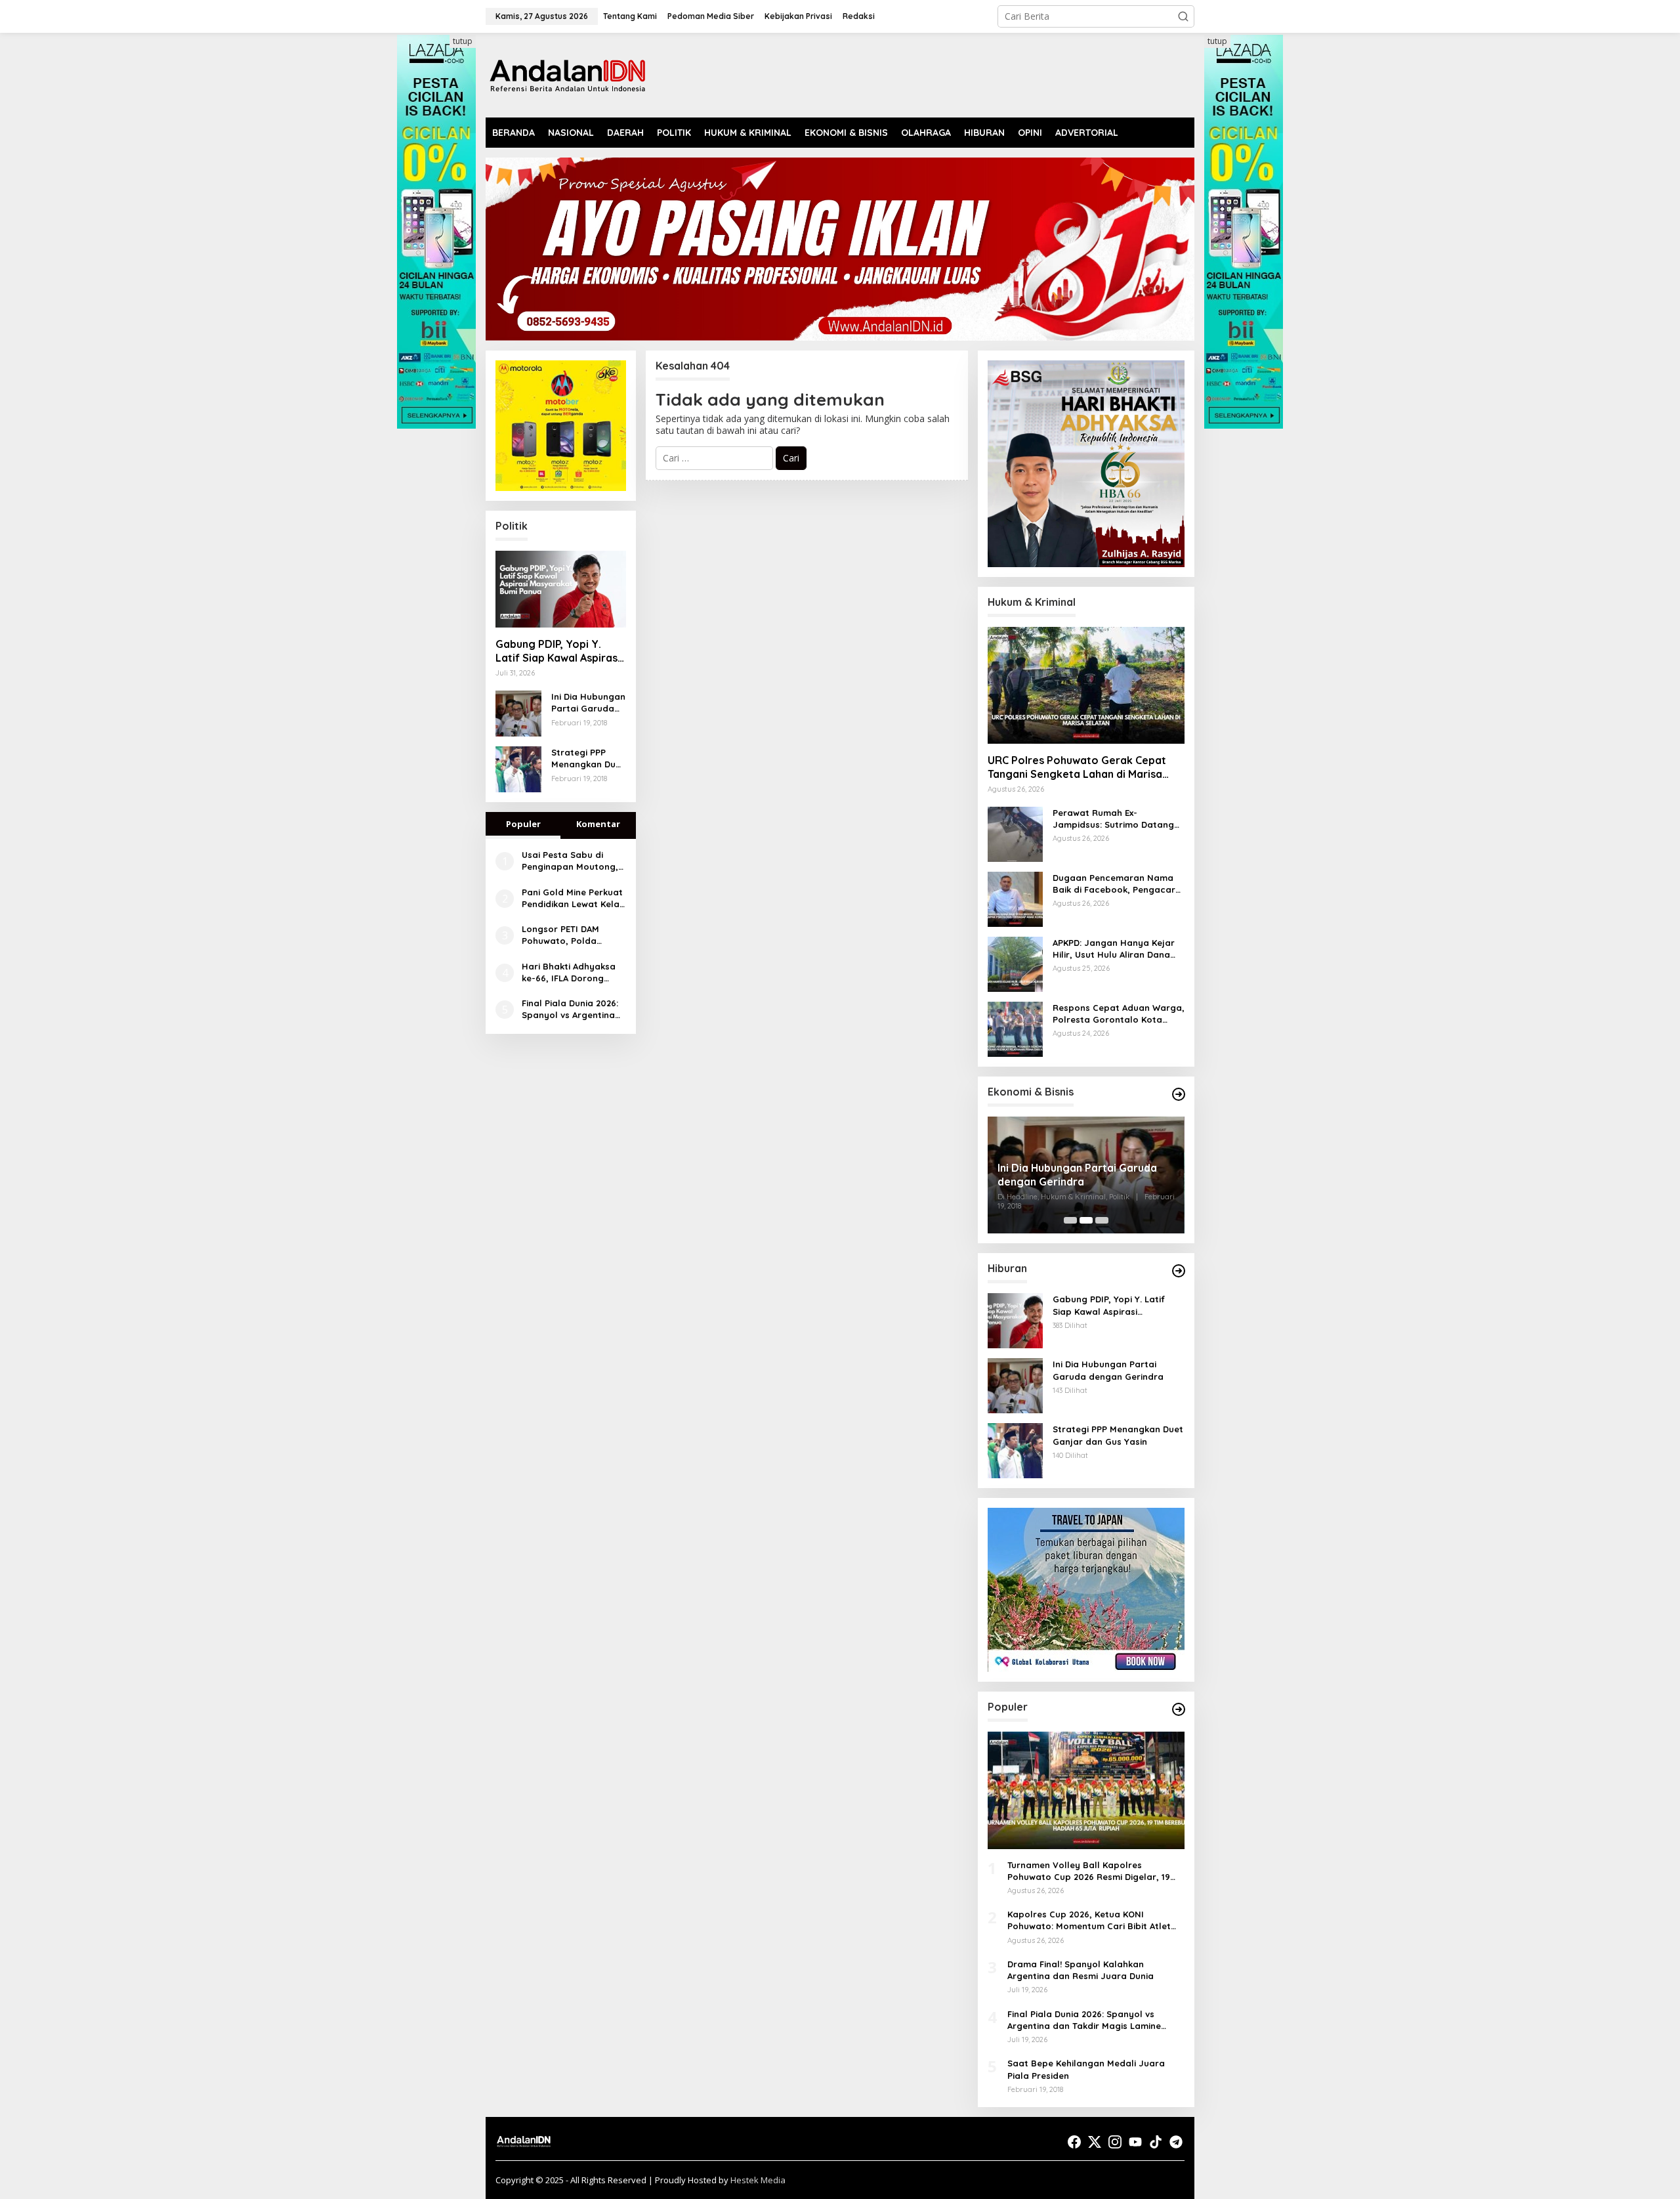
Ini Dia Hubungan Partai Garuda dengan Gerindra (588, 703)
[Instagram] (1115, 2142)
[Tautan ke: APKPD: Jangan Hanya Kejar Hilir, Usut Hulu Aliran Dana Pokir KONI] (1015, 963)
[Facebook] (1074, 2142)
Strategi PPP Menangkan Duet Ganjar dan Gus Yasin (588, 758)
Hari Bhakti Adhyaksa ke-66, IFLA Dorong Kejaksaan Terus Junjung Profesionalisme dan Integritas (569, 972)
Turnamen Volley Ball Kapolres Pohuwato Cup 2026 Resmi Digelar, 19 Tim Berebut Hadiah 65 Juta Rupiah (1089, 1871)
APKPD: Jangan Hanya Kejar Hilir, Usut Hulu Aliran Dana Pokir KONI (1114, 949)
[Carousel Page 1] (1070, 1220)
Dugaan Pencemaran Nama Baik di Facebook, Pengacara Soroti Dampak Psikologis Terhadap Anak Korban (1117, 884)
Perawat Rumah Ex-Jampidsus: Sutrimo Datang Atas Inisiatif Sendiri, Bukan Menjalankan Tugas (1113, 819)
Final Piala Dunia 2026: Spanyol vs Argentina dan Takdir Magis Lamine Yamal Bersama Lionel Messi (573, 1009)
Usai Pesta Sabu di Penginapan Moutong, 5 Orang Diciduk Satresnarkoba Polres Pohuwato (570, 861)
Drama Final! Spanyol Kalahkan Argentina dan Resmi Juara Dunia (1081, 1970)
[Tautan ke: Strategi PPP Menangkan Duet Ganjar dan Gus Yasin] (518, 768)
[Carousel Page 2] (1086, 1220)
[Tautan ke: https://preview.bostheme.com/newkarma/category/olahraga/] (1179, 1709)
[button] (1183, 16)
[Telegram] (1176, 2142)
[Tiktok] (1156, 2142)
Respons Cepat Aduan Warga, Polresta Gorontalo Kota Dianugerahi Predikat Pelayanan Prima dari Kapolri (1119, 1014)
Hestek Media (758, 2180)
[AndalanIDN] (568, 74)
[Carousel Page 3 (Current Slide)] (1102, 1220)
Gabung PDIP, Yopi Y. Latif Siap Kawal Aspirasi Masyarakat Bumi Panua (558, 651)
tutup (463, 41)
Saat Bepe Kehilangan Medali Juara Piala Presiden (1086, 2069)
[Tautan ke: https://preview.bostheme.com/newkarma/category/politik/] (1179, 1094)
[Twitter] (1095, 2142)
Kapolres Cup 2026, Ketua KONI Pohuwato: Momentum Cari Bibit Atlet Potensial (1089, 1920)
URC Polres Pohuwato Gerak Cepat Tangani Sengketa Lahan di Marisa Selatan (1077, 767)
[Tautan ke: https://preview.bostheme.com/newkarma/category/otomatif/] (1179, 1271)
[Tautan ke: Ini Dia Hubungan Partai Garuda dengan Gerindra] (518, 713)
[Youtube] (1135, 2142)
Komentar (598, 824)
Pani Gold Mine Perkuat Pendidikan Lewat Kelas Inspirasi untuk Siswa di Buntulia (573, 898)
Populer (523, 824)
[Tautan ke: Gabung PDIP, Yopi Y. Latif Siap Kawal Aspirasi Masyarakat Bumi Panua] (561, 589)
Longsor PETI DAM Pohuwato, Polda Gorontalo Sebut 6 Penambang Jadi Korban (563, 935)
